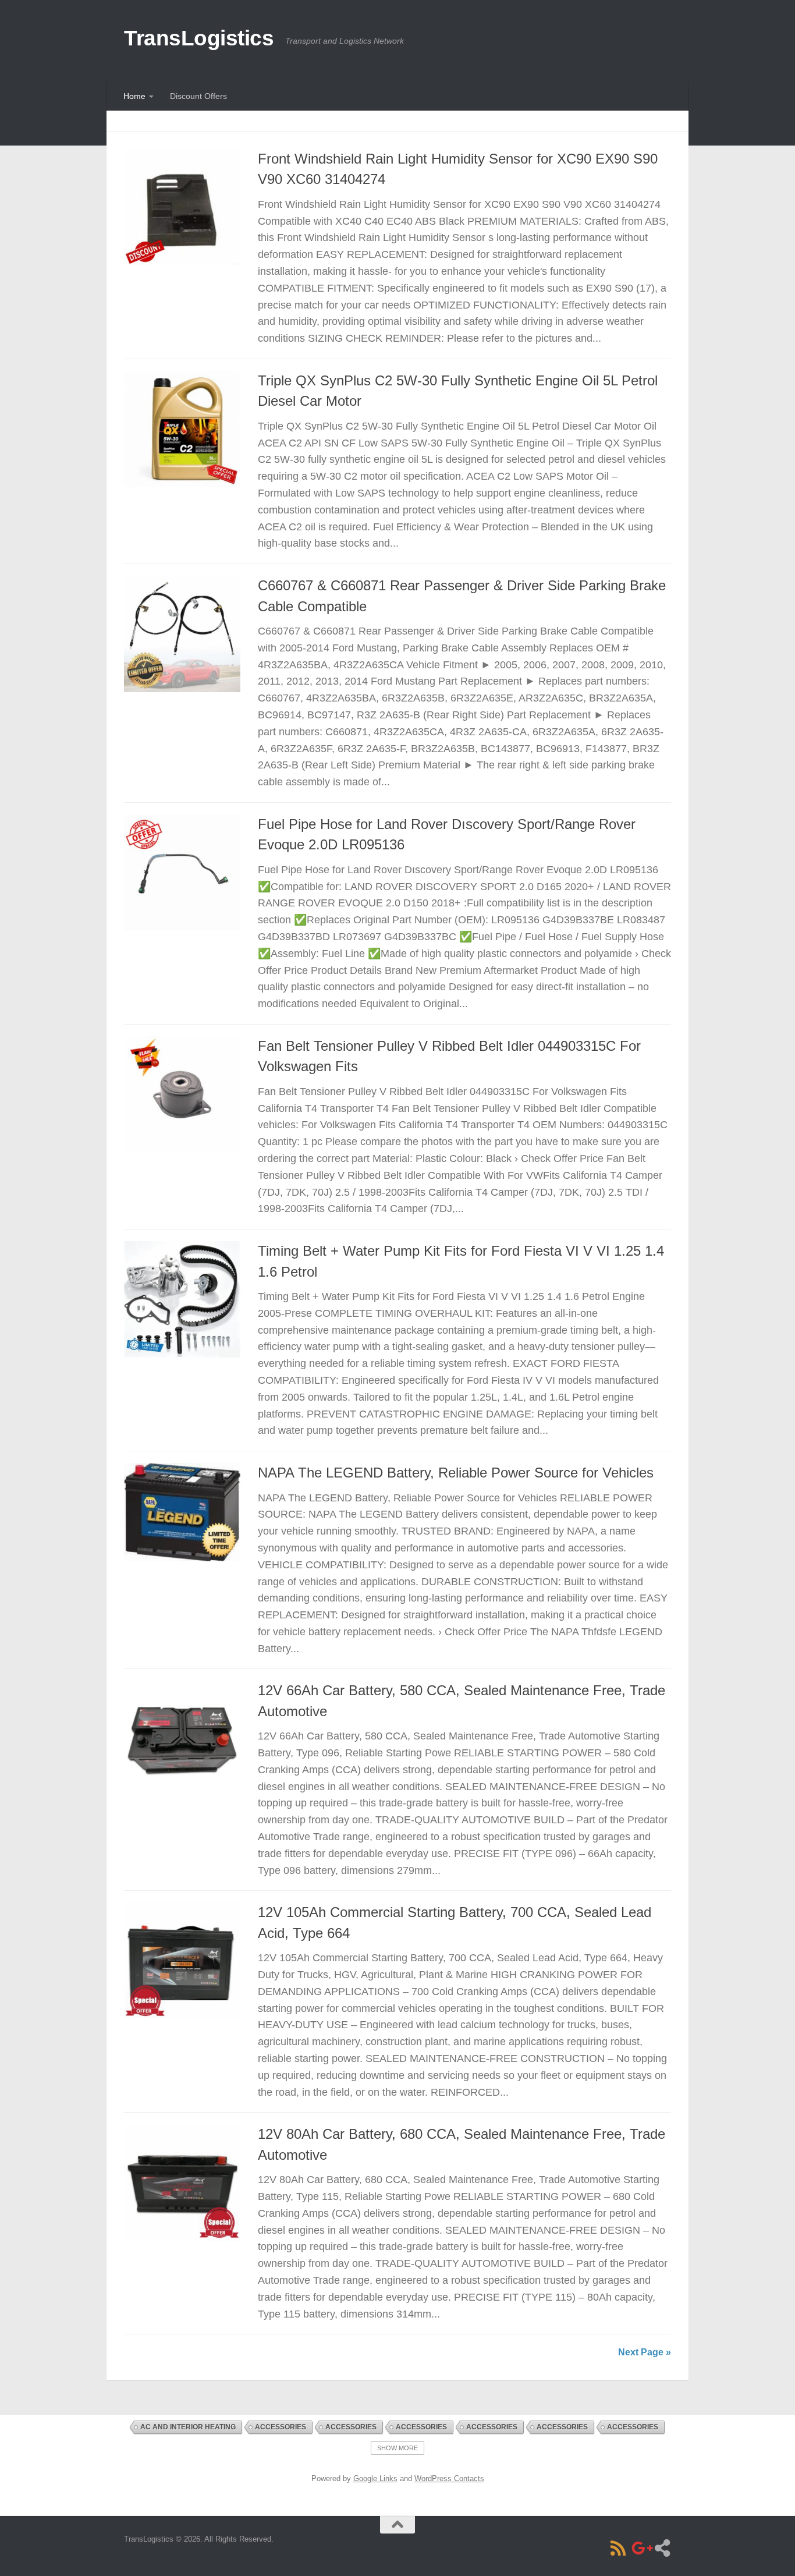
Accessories (281, 2427)
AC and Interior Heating (188, 2427)
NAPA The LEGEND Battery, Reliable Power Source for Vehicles (456, 1473)
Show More (397, 2448)
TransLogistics (199, 38)
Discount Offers (198, 96)
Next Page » (645, 2352)
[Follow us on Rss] (618, 2548)
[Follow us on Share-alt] (662, 2548)
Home (134, 96)
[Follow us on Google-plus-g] (640, 2548)
